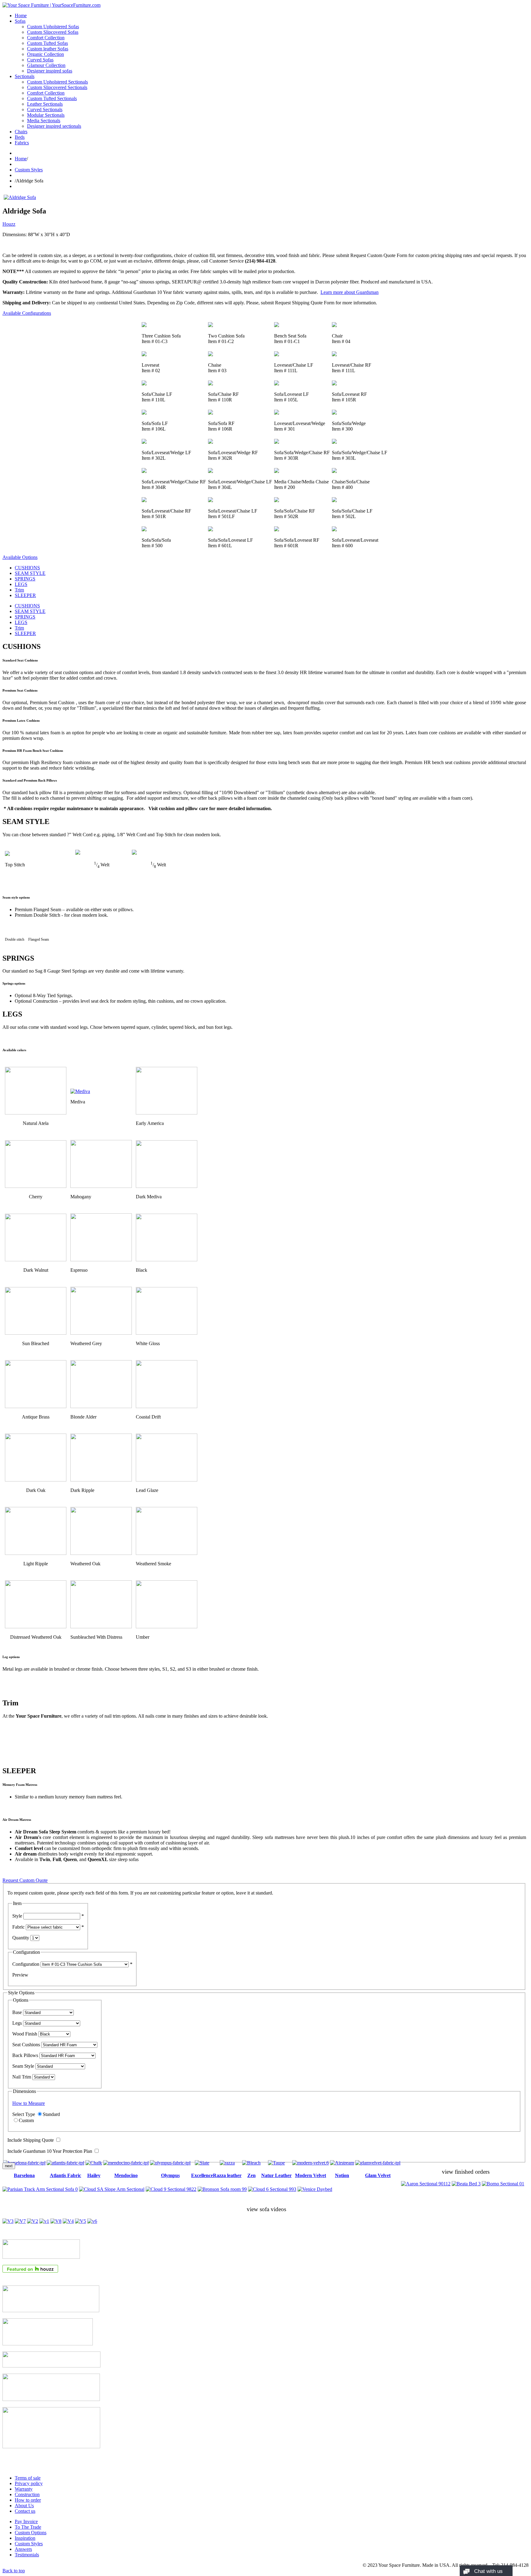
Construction (27, 2494)
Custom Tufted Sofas (47, 43)
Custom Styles (29, 170)
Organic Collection (45, 54)
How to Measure (29, 2103)
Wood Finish (25, 2034)
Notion (342, 2175)
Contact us (25, 2511)
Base (17, 2012)
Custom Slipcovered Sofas (53, 32)
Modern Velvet (311, 2175)
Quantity (21, 1938)
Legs (17, 2023)
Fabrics (22, 143)
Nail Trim (22, 2077)
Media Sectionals (44, 121)
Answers (23, 2549)
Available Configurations (27, 313)
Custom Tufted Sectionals (52, 98)
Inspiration (25, 2538)
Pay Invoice (26, 2521)
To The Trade (28, 2527)
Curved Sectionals (45, 109)
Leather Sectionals (45, 104)
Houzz (9, 224)
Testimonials (27, 2555)
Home (21, 16)
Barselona (24, 2175)
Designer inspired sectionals (54, 126)
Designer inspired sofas (50, 71)
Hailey (94, 2175)
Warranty (24, 2489)
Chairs (21, 132)
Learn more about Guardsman (350, 292)
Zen (252, 2175)
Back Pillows (25, 2055)
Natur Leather (276, 2175)
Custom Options (31, 2533)
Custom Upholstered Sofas (53, 27)
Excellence (202, 2175)
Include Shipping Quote (31, 2140)
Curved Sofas (40, 60)
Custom (26, 2120)
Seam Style (23, 2066)
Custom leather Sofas (48, 49)
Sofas (20, 21)
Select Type (24, 2114)
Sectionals (25, 76)
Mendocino (126, 2175)
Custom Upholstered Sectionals (57, 82)
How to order (28, 2500)
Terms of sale (28, 2478)
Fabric (18, 1927)
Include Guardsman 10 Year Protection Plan (50, 2151)
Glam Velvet (378, 2175)
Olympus (170, 2175)
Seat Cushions (26, 2045)
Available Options (20, 557)
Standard (51, 2114)
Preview (20, 1975)
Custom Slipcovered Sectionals (57, 87)
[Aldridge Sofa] (20, 197)
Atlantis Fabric (65, 2175)
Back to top (14, 2571)
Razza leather (227, 2175)
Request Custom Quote (25, 1880)
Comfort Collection (46, 38)
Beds (20, 137)
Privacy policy (29, 2483)
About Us (24, 2506)
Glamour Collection (46, 65)
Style (17, 1916)
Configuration (26, 1964)
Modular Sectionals (46, 115)
